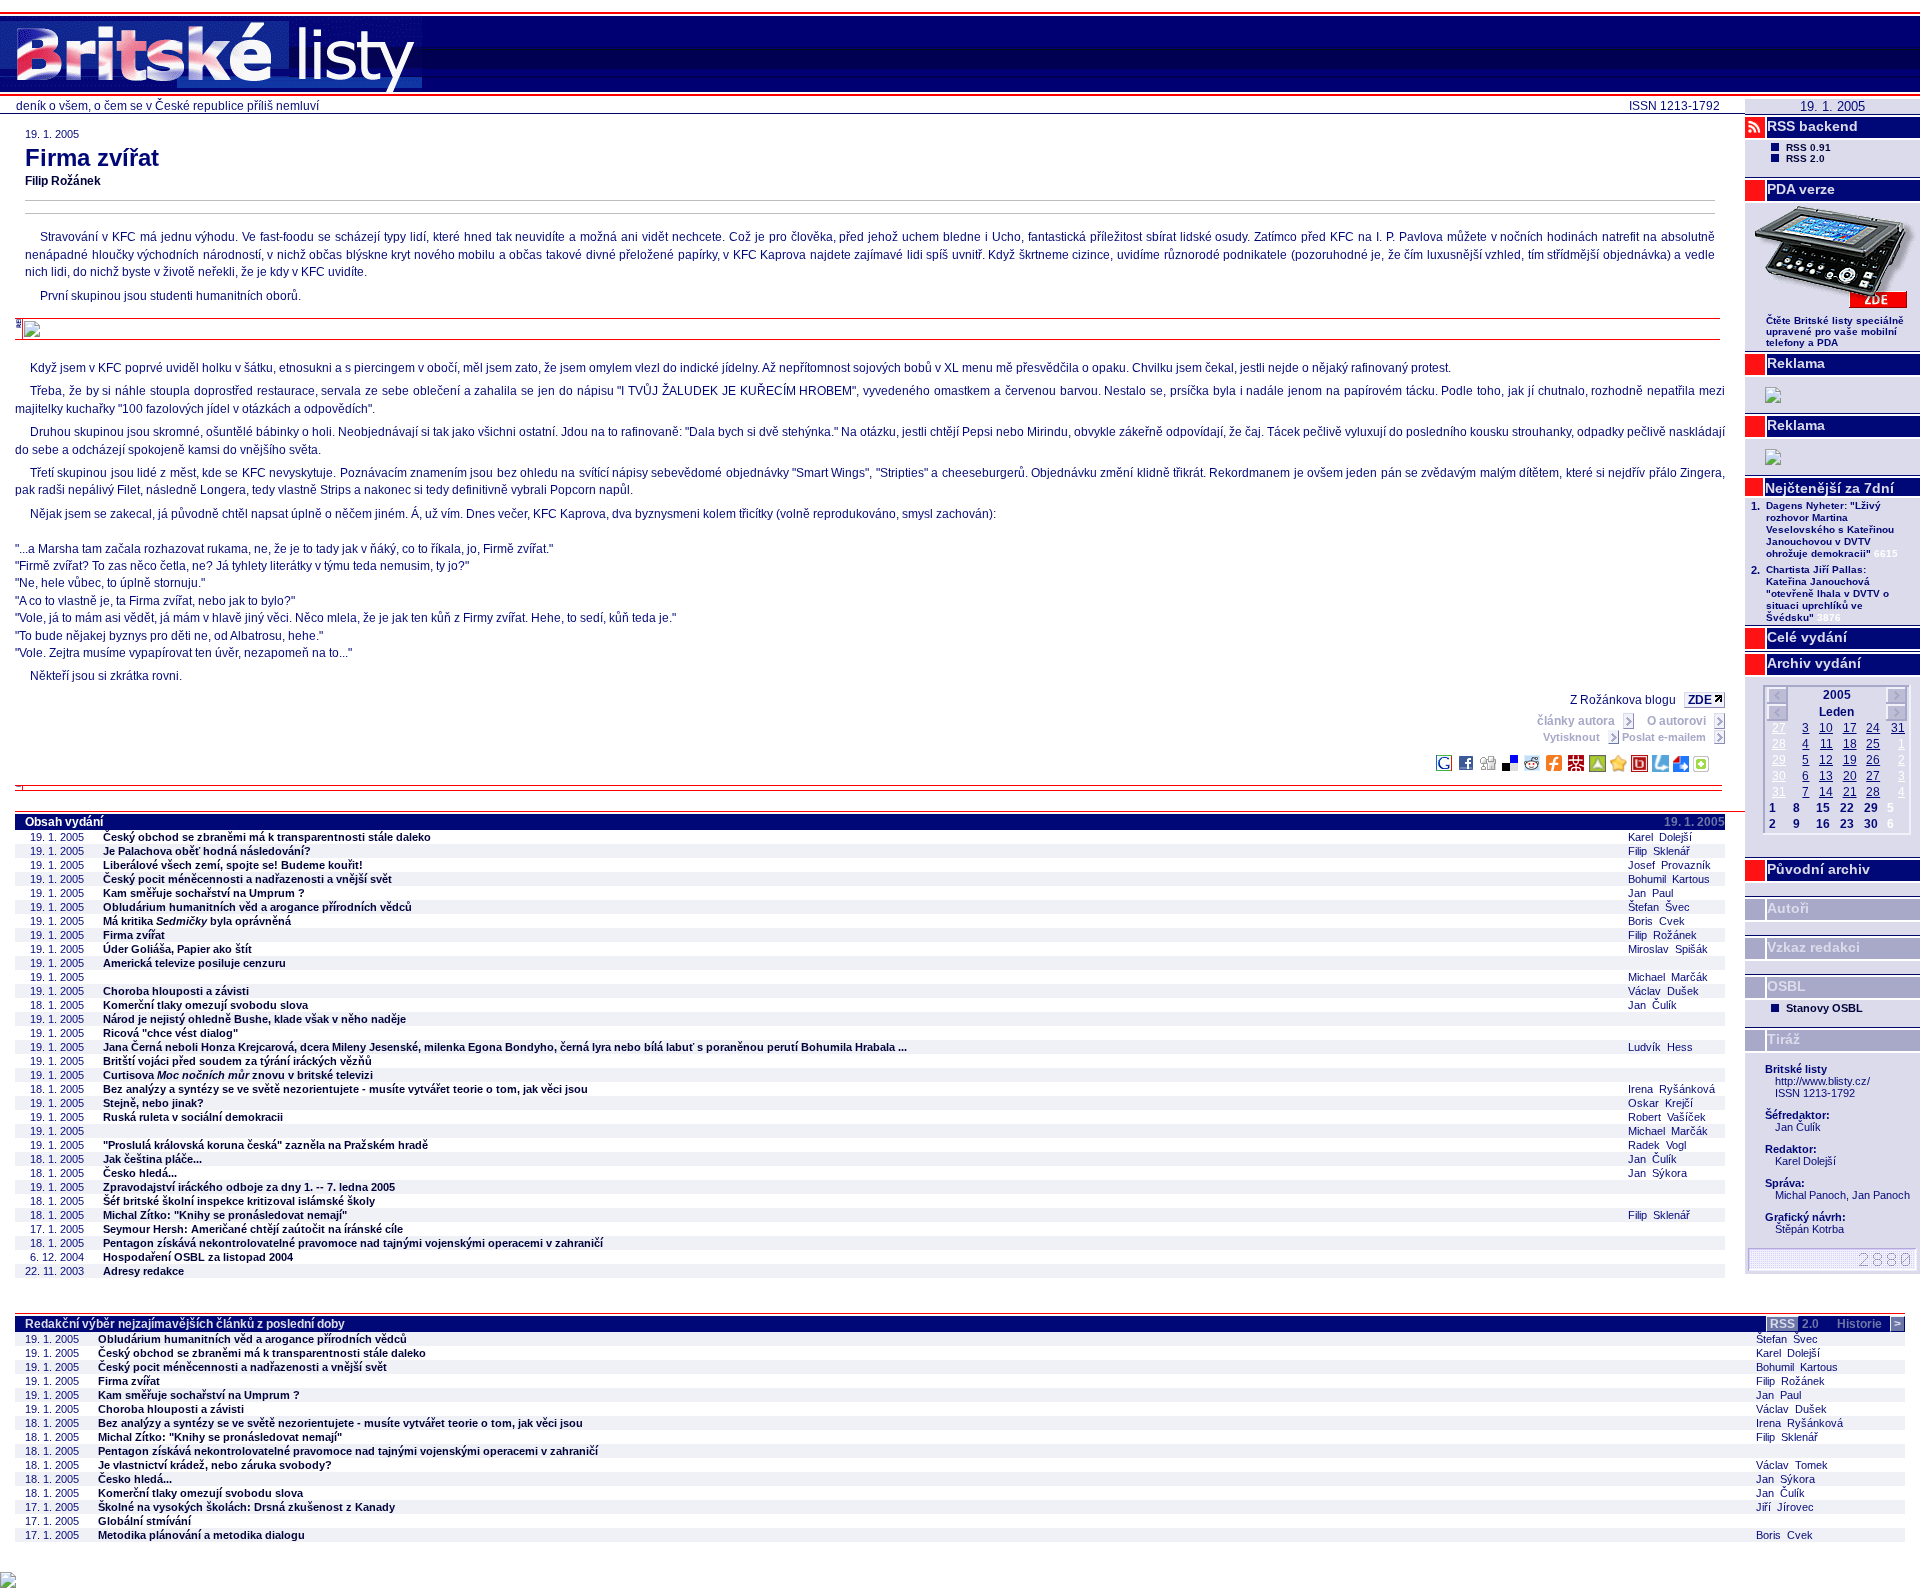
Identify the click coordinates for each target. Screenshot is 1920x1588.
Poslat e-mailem (1665, 737)
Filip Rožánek (63, 181)
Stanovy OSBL (1824, 1008)
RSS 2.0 (1805, 158)
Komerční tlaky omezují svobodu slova (205, 1005)
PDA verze (1801, 189)
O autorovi (1678, 721)
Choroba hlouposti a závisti (176, 991)
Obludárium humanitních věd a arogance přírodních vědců (257, 907)
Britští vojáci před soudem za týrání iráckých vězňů (237, 1061)
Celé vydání (1807, 637)
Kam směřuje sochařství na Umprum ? (204, 893)
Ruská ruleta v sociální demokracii (193, 1117)
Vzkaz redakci (1813, 947)
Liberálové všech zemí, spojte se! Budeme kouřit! (233, 865)
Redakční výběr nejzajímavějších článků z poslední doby (185, 1324)
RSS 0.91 (1808, 147)
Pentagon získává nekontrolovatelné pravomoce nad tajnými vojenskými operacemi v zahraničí (353, 1243)
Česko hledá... (140, 1173)
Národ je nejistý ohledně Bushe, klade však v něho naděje (254, 1019)
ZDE (1700, 700)
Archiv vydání (1814, 663)
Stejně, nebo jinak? (153, 1103)
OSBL (1786, 986)
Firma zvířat (134, 935)
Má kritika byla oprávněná (197, 921)
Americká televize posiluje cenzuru (194, 963)
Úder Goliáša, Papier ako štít (177, 949)
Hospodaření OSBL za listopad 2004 (198, 1257)
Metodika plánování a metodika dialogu (201, 1535)
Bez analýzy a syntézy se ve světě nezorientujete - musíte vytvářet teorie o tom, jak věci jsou (345, 1089)
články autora (1577, 721)
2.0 (1794, 1324)
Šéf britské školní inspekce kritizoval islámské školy (239, 1201)
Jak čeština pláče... (152, 1159)
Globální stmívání (144, 1521)
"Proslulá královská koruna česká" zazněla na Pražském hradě (265, 1145)
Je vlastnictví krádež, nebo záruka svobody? (215, 1465)
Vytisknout (1573, 737)
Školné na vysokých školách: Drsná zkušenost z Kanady (246, 1507)
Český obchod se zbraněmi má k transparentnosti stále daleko (267, 837)
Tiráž (1783, 1039)
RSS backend (1812, 126)
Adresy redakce (143, 1271)
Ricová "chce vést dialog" (170, 1033)
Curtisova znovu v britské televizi (238, 1075)
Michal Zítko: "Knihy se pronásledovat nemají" (225, 1215)
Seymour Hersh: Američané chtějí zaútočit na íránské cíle (253, 1229)
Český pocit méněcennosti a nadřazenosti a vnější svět (247, 879)
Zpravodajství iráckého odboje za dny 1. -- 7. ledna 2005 (249, 1187)
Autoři (1788, 908)
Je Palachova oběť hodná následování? (207, 851)
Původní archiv (1818, 869)
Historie (1869, 1324)
